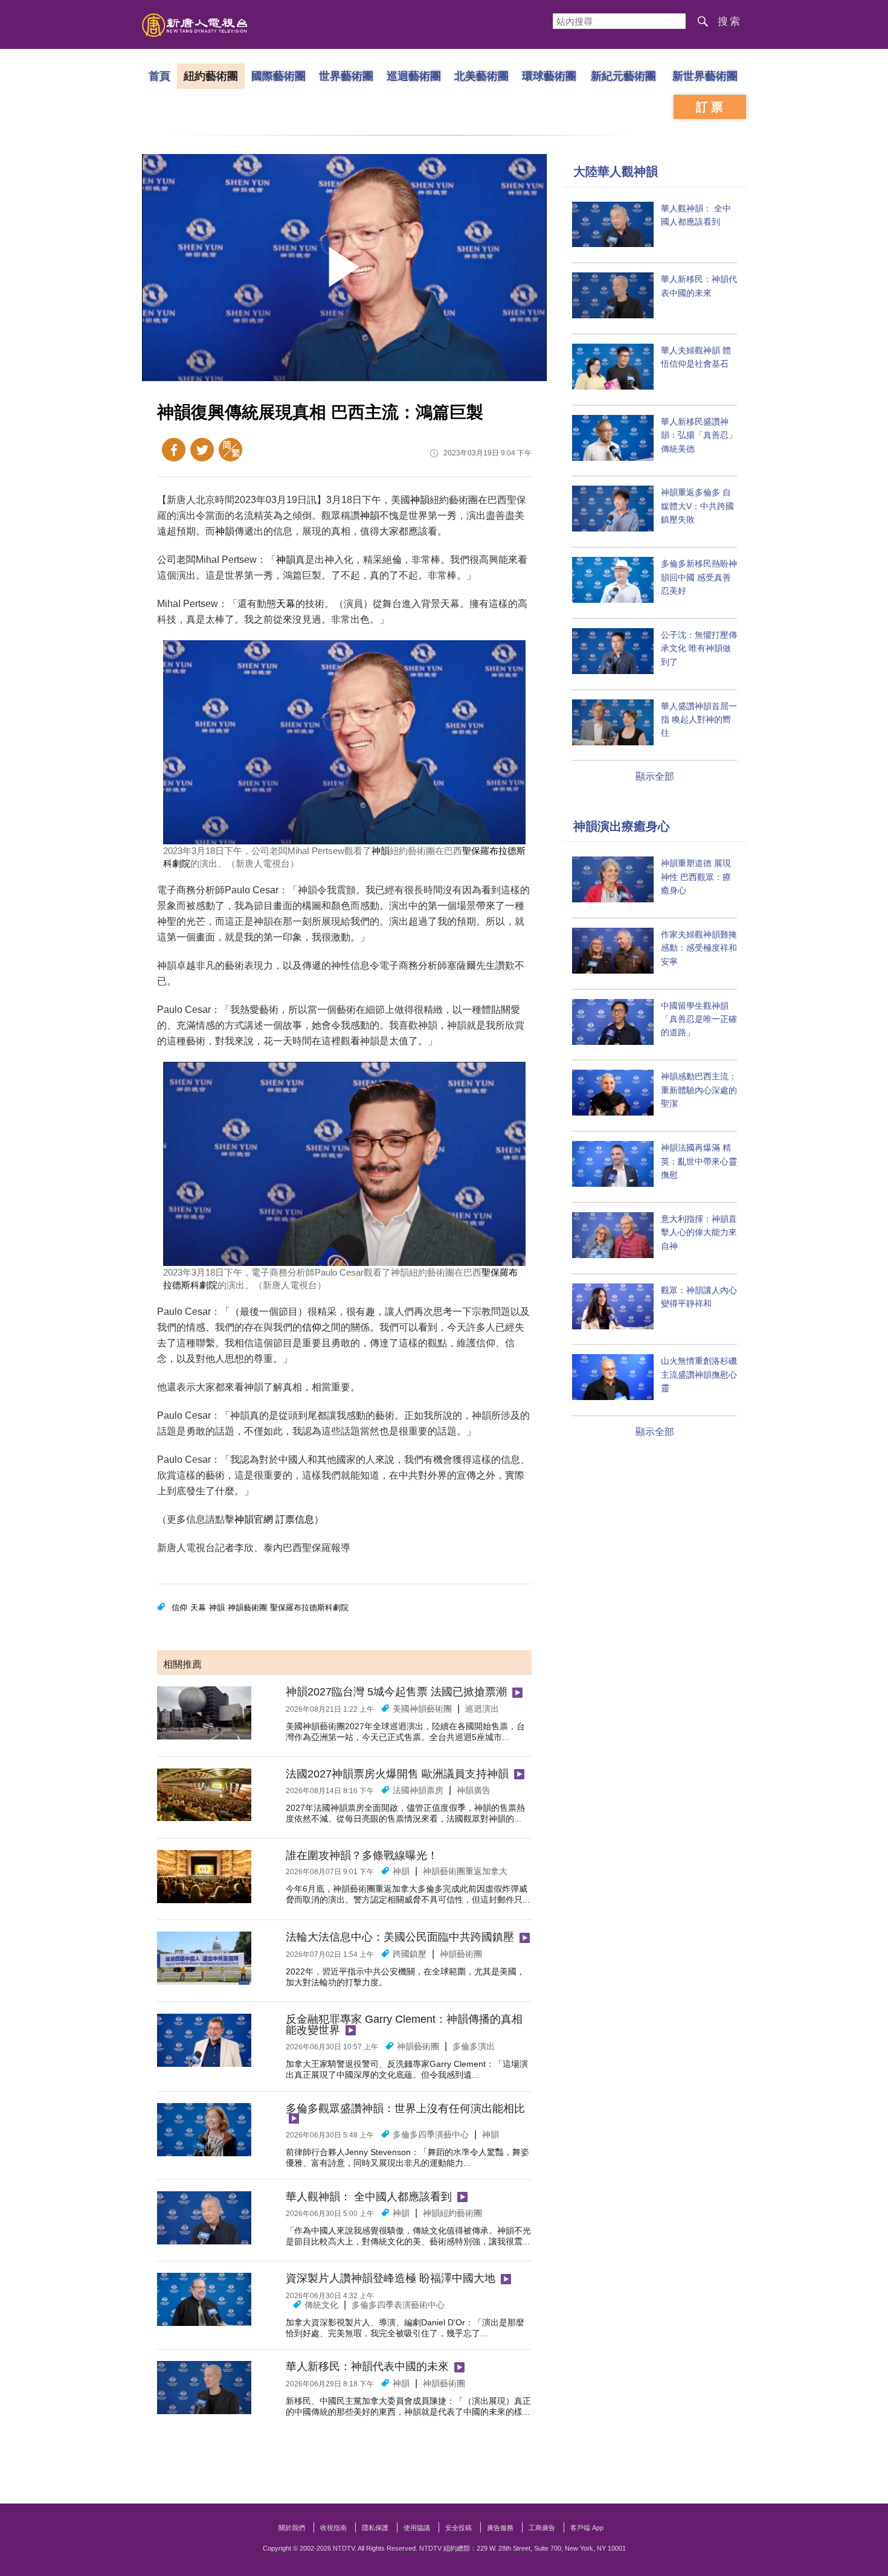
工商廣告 (542, 2528)
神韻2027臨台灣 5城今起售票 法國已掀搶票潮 (396, 1692)
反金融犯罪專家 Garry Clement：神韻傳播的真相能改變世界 (404, 2025)
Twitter (202, 450)
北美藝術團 (481, 75)
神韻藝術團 (247, 1608)
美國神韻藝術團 (422, 1709)
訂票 (711, 107)
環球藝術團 (549, 75)
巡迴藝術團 (414, 75)
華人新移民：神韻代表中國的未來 (367, 2366)
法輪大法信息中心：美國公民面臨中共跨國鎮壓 (400, 1937)
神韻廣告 (474, 1790)
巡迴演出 (482, 1709)
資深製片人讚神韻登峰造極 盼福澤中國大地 (391, 2278)
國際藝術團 (278, 75)
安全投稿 (458, 2528)
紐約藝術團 (211, 75)
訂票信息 (295, 1519)
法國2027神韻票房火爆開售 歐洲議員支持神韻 (397, 1774)
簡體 (230, 450)
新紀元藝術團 (623, 75)
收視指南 (333, 2528)
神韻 (420, 500)
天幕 (286, 604)
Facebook (174, 450)
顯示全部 (655, 776)
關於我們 (292, 2528)
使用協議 (417, 2528)
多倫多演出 (474, 2046)
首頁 (159, 75)
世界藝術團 (346, 75)
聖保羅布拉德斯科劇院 (309, 1608)
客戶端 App (587, 2528)
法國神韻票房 (418, 1790)
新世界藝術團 (705, 75)
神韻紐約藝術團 (452, 2213)
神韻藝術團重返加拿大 (465, 1871)
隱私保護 (375, 2528)
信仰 (312, 1327)
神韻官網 (254, 1519)
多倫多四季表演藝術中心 (398, 2305)
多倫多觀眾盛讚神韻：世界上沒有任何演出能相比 (405, 2109)
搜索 (730, 21)
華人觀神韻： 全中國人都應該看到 (369, 2197)
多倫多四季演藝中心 (431, 2134)
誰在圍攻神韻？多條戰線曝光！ (362, 1855)
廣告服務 (500, 2528)
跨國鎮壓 (410, 1954)
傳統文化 (321, 2305)
